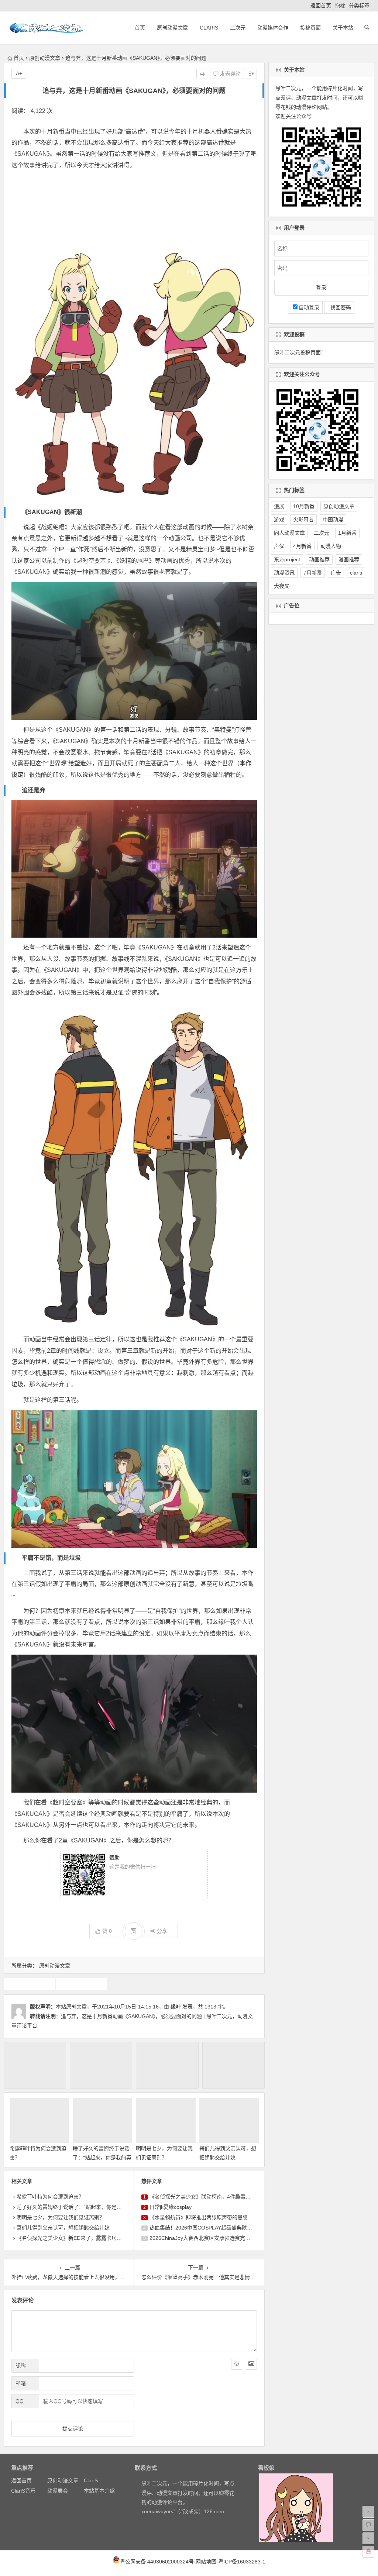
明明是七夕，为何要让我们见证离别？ (61, 2217)
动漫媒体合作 (273, 28)
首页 (140, 28)
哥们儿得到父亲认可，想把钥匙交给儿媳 (63, 2228)
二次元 (238, 28)
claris (356, 573)
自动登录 (309, 307)
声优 (279, 546)
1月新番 (347, 533)
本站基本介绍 (99, 2491)
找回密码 (339, 307)
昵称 (21, 2366)
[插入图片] (251, 2364)
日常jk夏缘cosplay (171, 2207)
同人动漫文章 (289, 533)
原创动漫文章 (172, 28)
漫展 (279, 506)
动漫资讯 (284, 573)
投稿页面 (310, 28)
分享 (162, 1931)
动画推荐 (29, 1984)
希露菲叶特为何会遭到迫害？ (50, 2197)
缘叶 (176, 2007)
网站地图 (206, 2562)
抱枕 (340, 6)
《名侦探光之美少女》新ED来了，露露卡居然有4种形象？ (84, 2238)
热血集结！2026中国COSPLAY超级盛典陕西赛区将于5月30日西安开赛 (231, 2228)
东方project (287, 559)
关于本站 (343, 28)
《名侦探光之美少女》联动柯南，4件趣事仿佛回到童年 (213, 2197)
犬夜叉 (282, 586)
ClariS (209, 28)
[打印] (202, 74)
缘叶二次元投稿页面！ (300, 352)
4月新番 (302, 546)
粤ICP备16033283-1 (242, 2562)
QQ (20, 2401)
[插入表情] (237, 2364)
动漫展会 (58, 2491)
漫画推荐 (349, 559)
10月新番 (304, 506)
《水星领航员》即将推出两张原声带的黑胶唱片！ (206, 2217)
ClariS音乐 (23, 2491)
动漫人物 (331, 546)
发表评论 (230, 74)
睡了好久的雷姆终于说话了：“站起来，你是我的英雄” (102, 2158)
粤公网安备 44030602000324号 (157, 2562)
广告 (336, 573)
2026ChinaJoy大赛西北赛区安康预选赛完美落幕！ (208, 2238)
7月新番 (313, 573)
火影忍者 (303, 520)
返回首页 (321, 6)
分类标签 (359, 6)
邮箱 (21, 2383)
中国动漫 (333, 520)
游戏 (279, 520)
